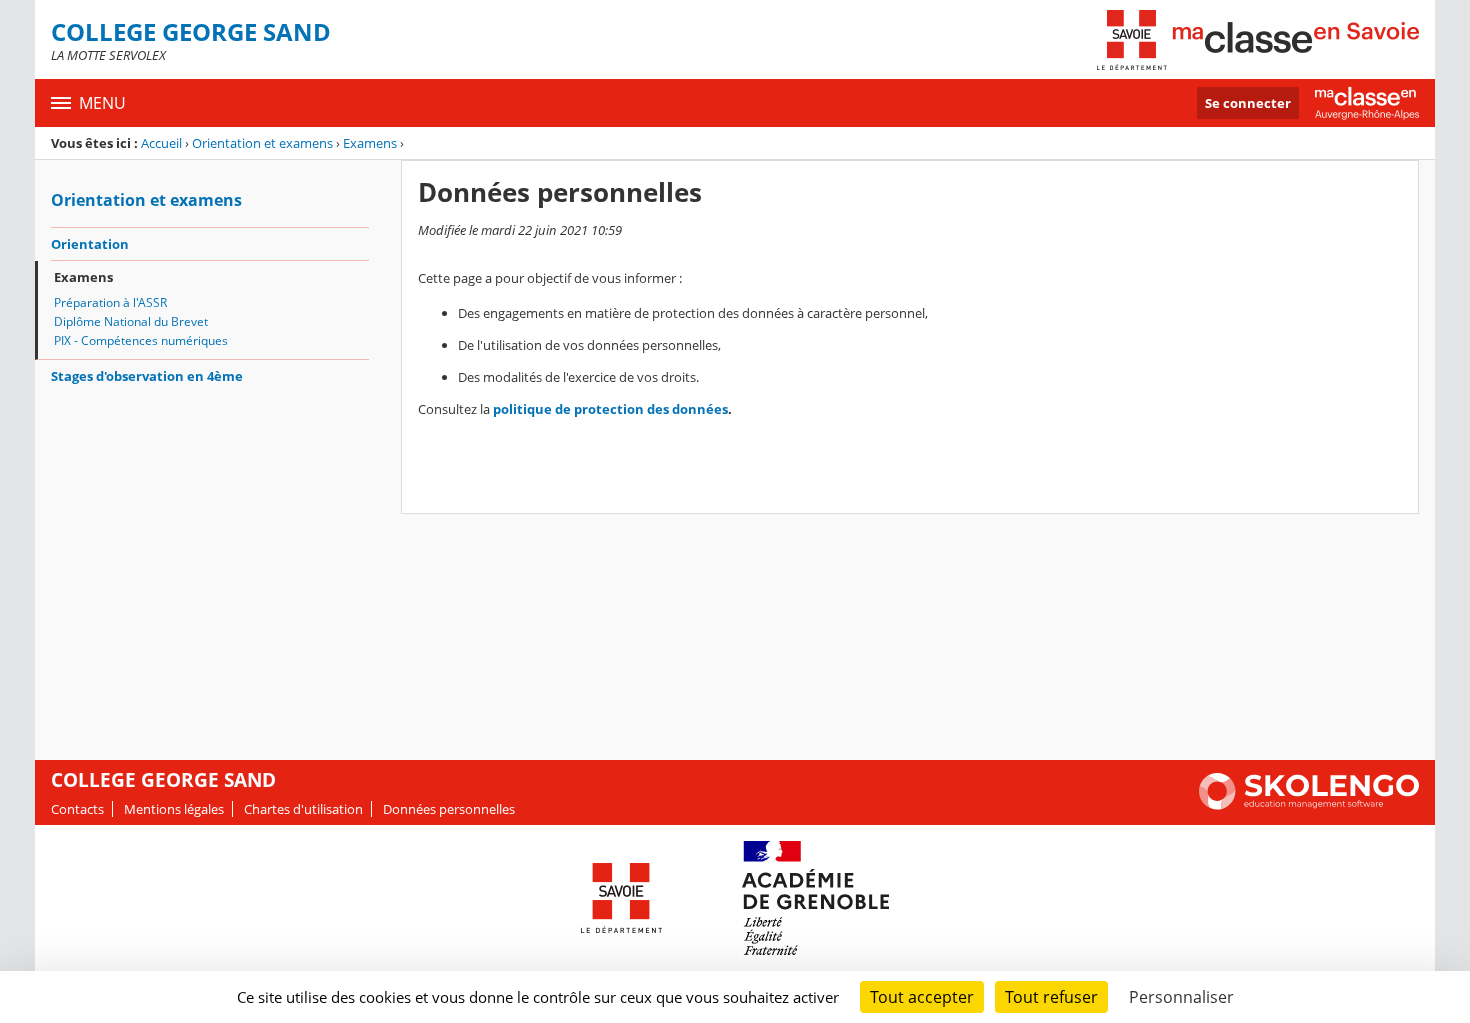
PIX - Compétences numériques (141, 340)
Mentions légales (174, 809)
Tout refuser (1051, 997)
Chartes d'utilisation (303, 809)
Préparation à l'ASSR (110, 302)
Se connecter (1248, 103)
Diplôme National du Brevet (131, 321)
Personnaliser (1181, 997)
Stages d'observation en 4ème (147, 376)
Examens (370, 143)
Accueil (161, 143)
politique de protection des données (610, 409)
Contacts (77, 809)
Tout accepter (922, 997)
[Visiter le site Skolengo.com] (1309, 805)
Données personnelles (449, 809)
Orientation (90, 244)
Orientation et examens (262, 143)
